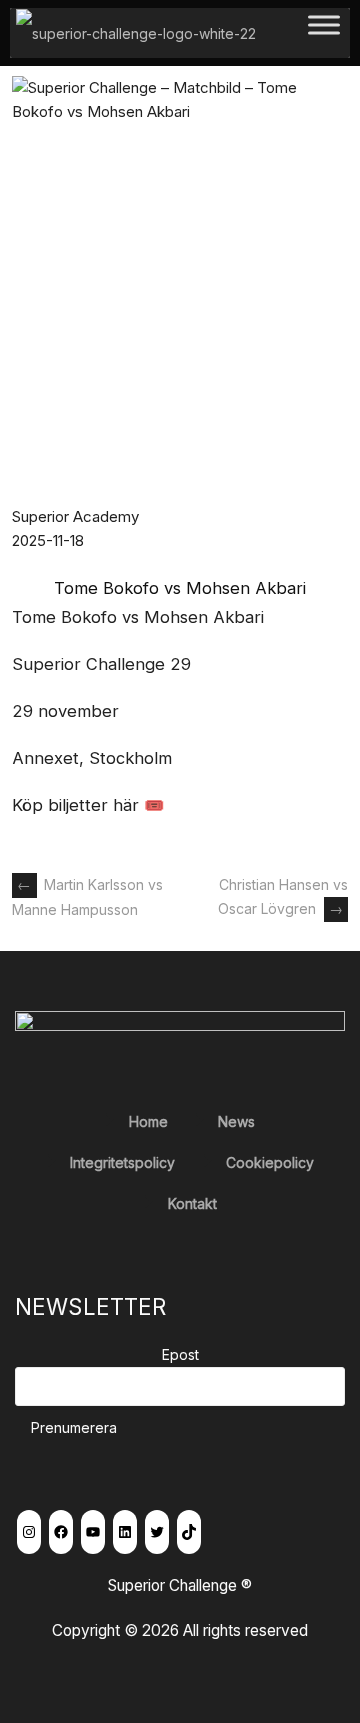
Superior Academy (75, 516)
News (236, 1121)
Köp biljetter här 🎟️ (88, 805)
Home (148, 1121)
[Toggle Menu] (324, 32)
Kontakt (192, 1203)
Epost (180, 1354)
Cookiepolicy (270, 1162)
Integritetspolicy (122, 1162)
